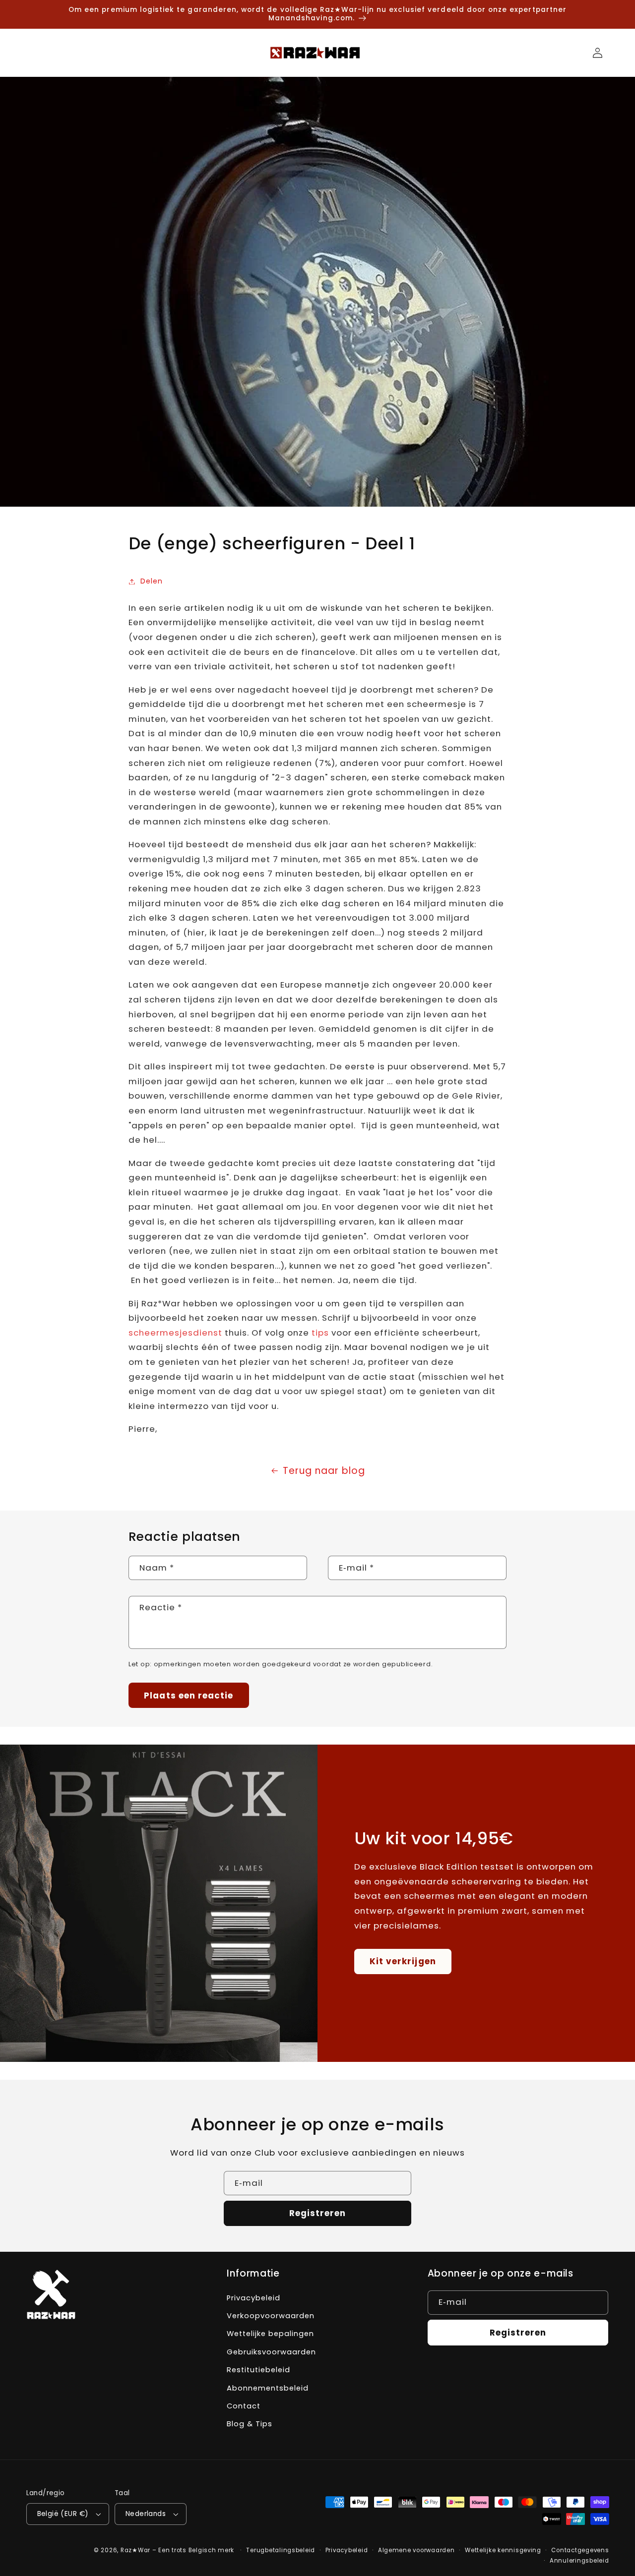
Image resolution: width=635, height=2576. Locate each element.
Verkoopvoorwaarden (271, 2316)
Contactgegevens (580, 2550)
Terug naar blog (324, 1471)
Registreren (318, 2213)
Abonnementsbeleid (268, 2388)
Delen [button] (152, 581)
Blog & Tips (250, 2424)
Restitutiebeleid (258, 2370)
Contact (244, 2406)
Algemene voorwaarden (416, 2550)
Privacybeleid (254, 2298)
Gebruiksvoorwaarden (271, 2352)
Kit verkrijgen (403, 1961)
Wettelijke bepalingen (270, 2334)
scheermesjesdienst (175, 1333)
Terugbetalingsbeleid (281, 2550)
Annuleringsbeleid (579, 2561)
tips (320, 1333)
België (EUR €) (63, 2514)
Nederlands (146, 2514)
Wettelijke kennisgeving (503, 2550)
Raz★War (135, 2550)
